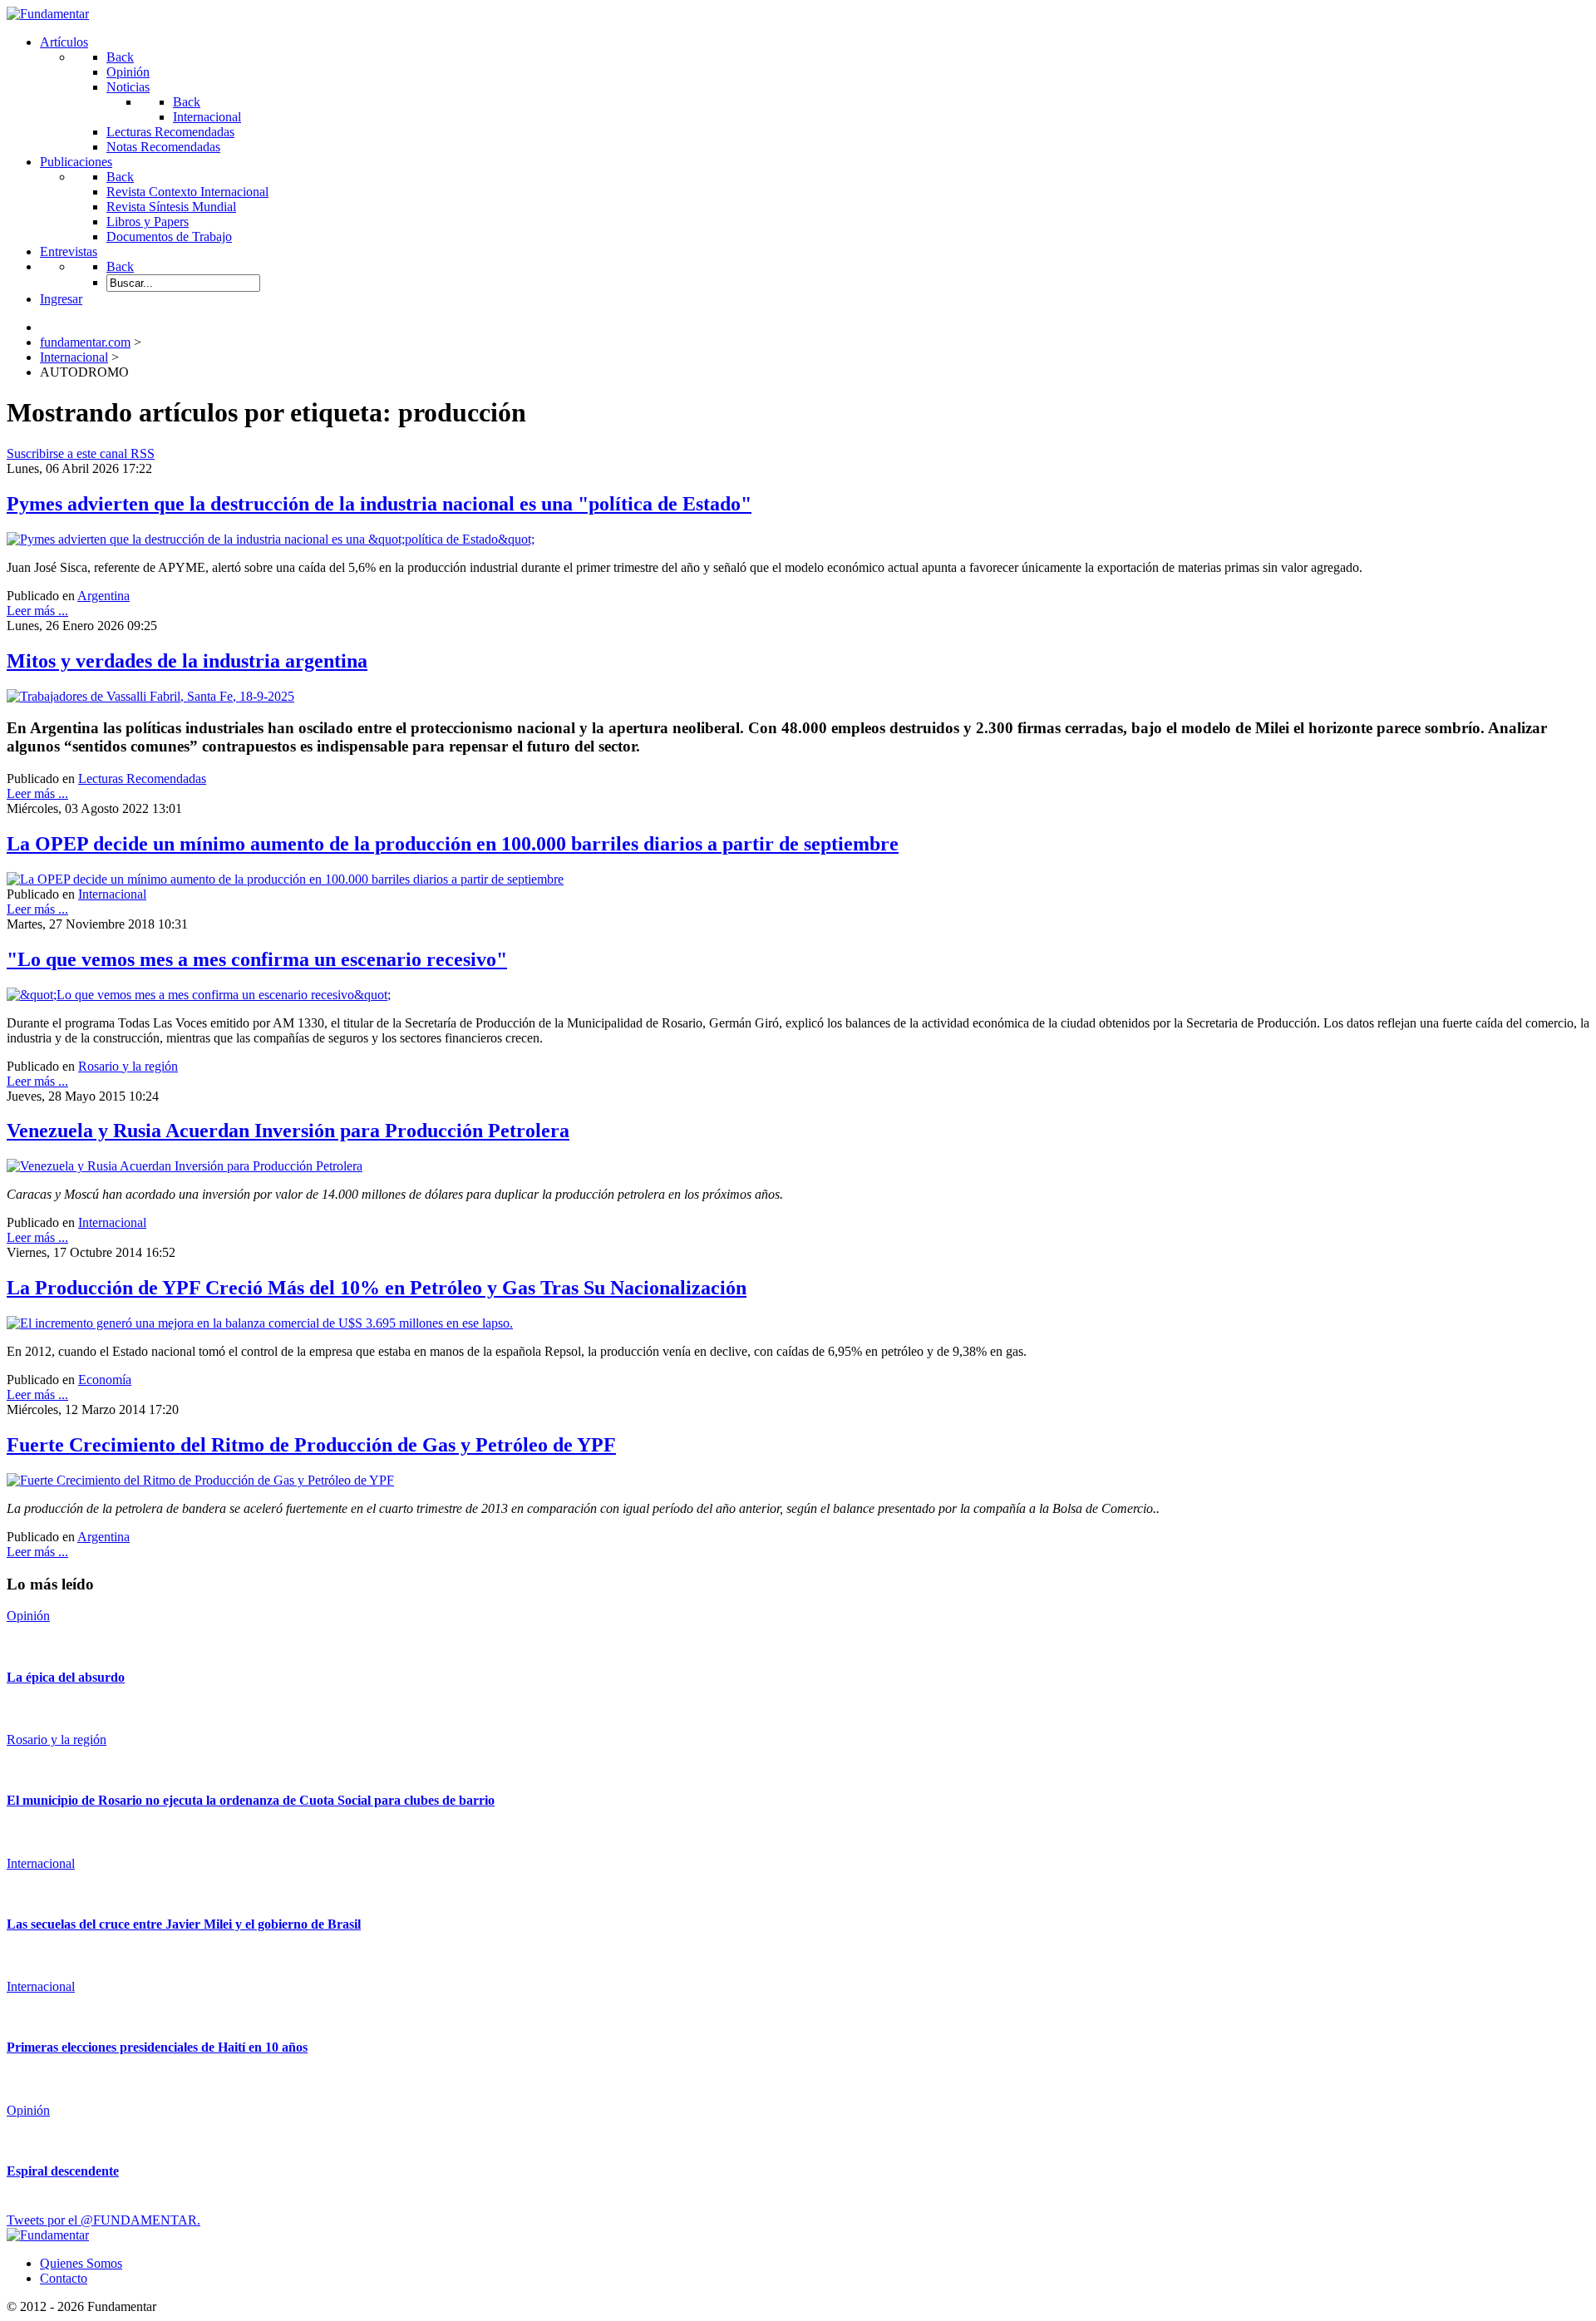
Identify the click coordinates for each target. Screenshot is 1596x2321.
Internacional (112, 894)
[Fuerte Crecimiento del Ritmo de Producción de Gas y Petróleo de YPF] (200, 1480)
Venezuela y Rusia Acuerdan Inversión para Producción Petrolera (288, 1131)
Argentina (103, 596)
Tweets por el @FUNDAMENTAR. (103, 2220)
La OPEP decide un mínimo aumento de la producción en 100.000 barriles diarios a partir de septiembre (453, 844)
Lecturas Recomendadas (142, 779)
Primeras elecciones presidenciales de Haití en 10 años (157, 2047)
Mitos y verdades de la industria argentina (187, 661)
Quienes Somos (81, 2263)
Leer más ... (37, 611)
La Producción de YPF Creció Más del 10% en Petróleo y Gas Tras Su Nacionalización (377, 1288)
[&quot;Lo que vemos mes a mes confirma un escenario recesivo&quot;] (199, 995)
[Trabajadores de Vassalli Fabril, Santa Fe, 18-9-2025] (150, 696)
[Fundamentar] (48, 14)
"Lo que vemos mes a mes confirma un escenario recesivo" (257, 959)
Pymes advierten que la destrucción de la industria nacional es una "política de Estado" (379, 504)
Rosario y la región (128, 1066)
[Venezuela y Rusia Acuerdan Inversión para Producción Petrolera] (185, 1166)
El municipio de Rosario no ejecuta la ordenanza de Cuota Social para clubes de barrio (251, 1800)
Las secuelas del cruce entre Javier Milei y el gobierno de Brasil (184, 1924)
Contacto (64, 2278)
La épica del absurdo (66, 1677)
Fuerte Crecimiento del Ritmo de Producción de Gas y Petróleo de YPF (311, 1445)
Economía (105, 1380)
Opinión (28, 1616)
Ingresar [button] (61, 299)
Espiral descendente (63, 2171)
